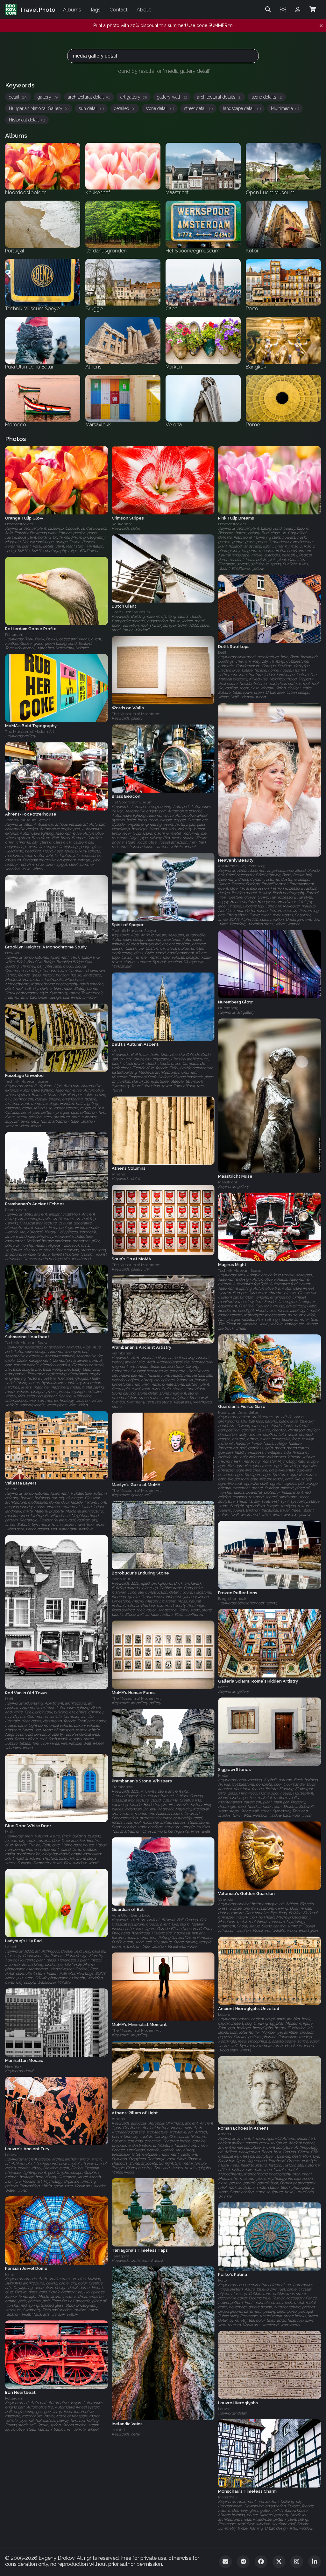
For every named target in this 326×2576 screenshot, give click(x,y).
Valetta (11, 1489)
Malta (223, 1775)
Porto (222, 2280)
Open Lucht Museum (131, 612)
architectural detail (89, 97)
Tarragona (121, 2256)
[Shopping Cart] (313, 10)
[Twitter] (279, 2562)
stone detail (160, 108)
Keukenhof (122, 524)
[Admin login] (298, 10)
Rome (223, 1687)
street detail (198, 108)
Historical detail (27, 120)
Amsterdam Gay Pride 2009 (242, 866)
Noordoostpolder (19, 524)
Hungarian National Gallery (39, 108)
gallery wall (172, 97)
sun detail (91, 108)
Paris (9, 2274)
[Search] (268, 10)
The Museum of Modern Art (136, 714)
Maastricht (228, 1182)
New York (13, 953)
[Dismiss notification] (321, 26)
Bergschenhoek (232, 1599)
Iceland (118, 2430)
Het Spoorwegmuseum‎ (132, 802)
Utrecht (12, 1947)
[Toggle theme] (283, 10)
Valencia (226, 1899)
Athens (118, 1174)
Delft (222, 652)
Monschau (228, 2497)
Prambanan (16, 1210)
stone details (267, 97)
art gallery (134, 97)
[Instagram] (297, 2562)
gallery (48, 97)
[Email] (225, 2562)
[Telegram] (243, 2562)
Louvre (224, 2015)
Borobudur (121, 1579)
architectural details (219, 97)
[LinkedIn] (315, 2562)
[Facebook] (261, 2562)
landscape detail (242, 108)
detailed (125, 108)
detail (18, 97)
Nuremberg (228, 1008)
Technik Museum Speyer (27, 820)
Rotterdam (14, 635)
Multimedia (285, 108)
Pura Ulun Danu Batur (238, 1412)
